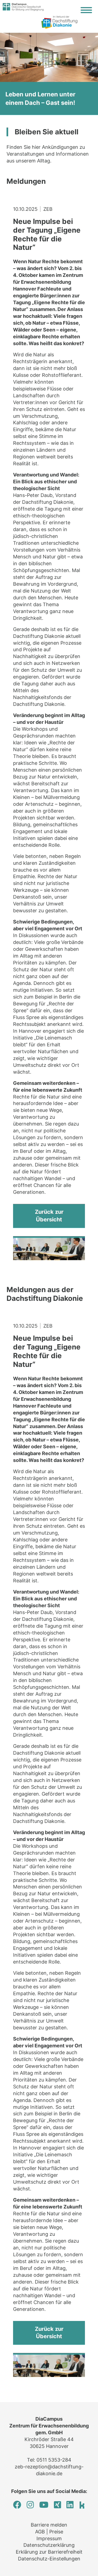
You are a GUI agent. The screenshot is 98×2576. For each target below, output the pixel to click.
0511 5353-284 (54, 2460)
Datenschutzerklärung (49, 2545)
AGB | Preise (49, 2532)
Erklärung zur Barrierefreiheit (49, 2552)
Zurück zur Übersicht (49, 1216)
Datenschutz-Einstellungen (49, 2559)
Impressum (49, 2538)
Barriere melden (49, 2525)
